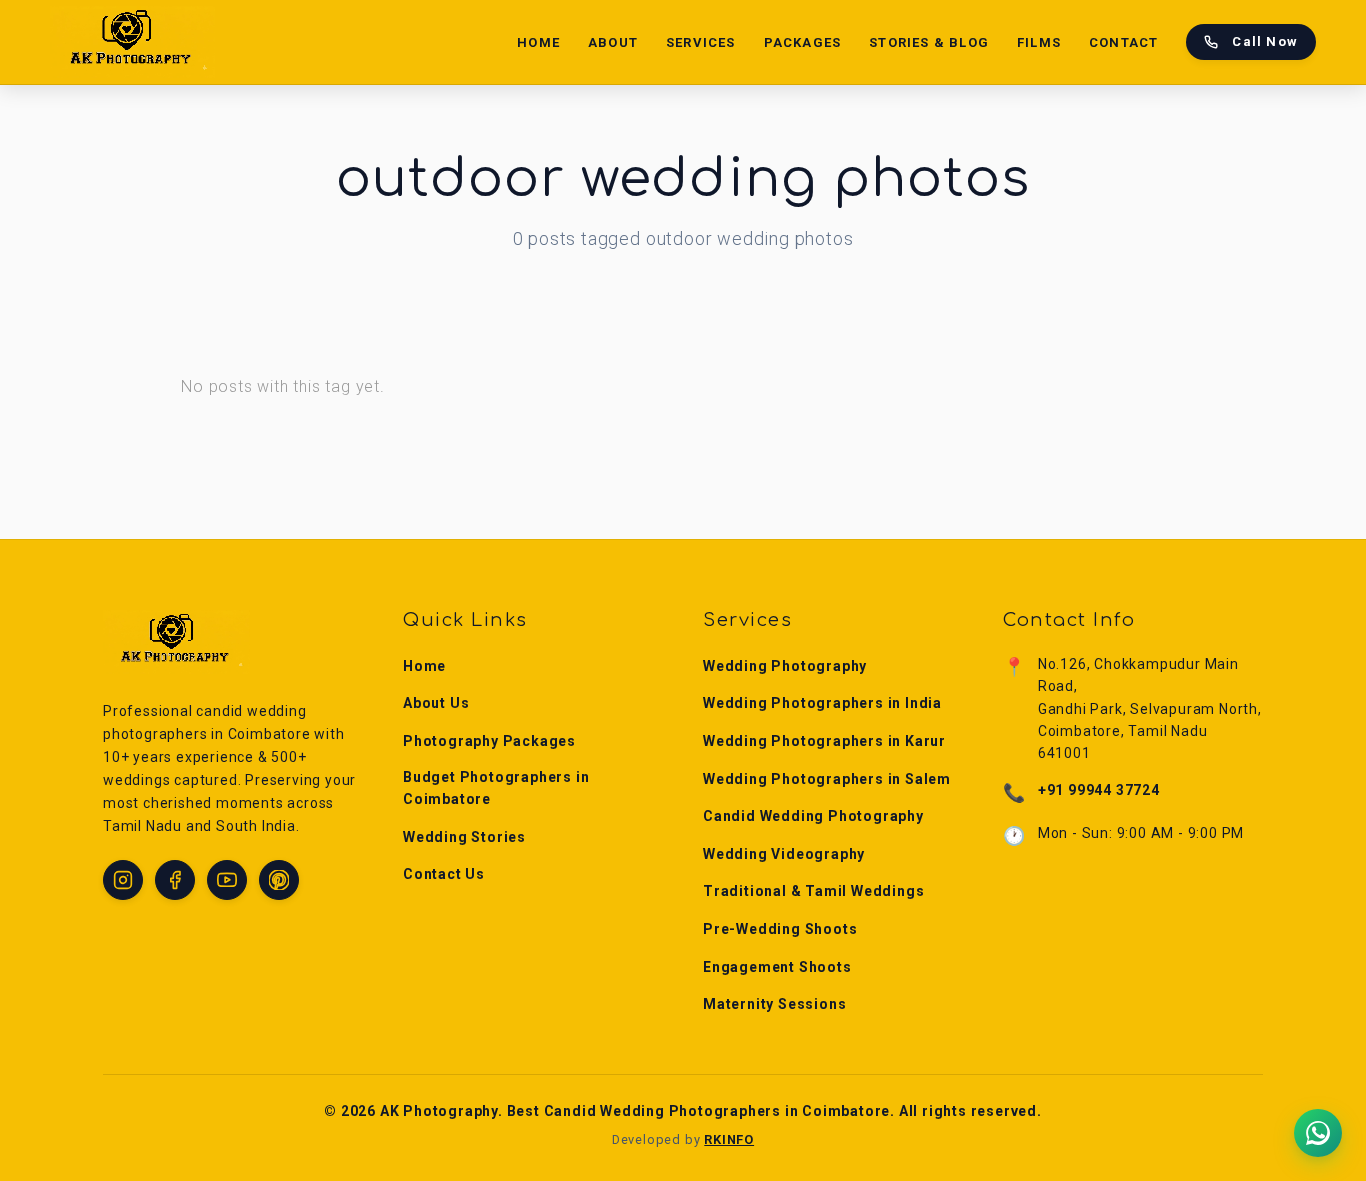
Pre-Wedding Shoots (780, 929)
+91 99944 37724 (1099, 790)
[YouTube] (227, 880)
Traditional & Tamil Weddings (813, 891)
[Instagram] (123, 880)
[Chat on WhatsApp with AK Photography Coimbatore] (1318, 1133)
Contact (1123, 42)
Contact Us (444, 874)
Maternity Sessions (774, 1004)
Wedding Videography (784, 854)
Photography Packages (489, 741)
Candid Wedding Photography (813, 816)
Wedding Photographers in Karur (824, 741)
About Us (436, 703)
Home (538, 42)
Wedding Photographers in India (822, 703)
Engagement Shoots (777, 967)
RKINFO (729, 1139)
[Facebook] (175, 880)
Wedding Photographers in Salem (827, 779)
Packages (803, 42)
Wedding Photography (785, 666)
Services (701, 42)
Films (1039, 42)
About (613, 42)
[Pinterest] (279, 880)
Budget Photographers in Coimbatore (496, 788)
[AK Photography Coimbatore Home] (132, 42)
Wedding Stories (464, 837)
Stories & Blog (929, 42)
